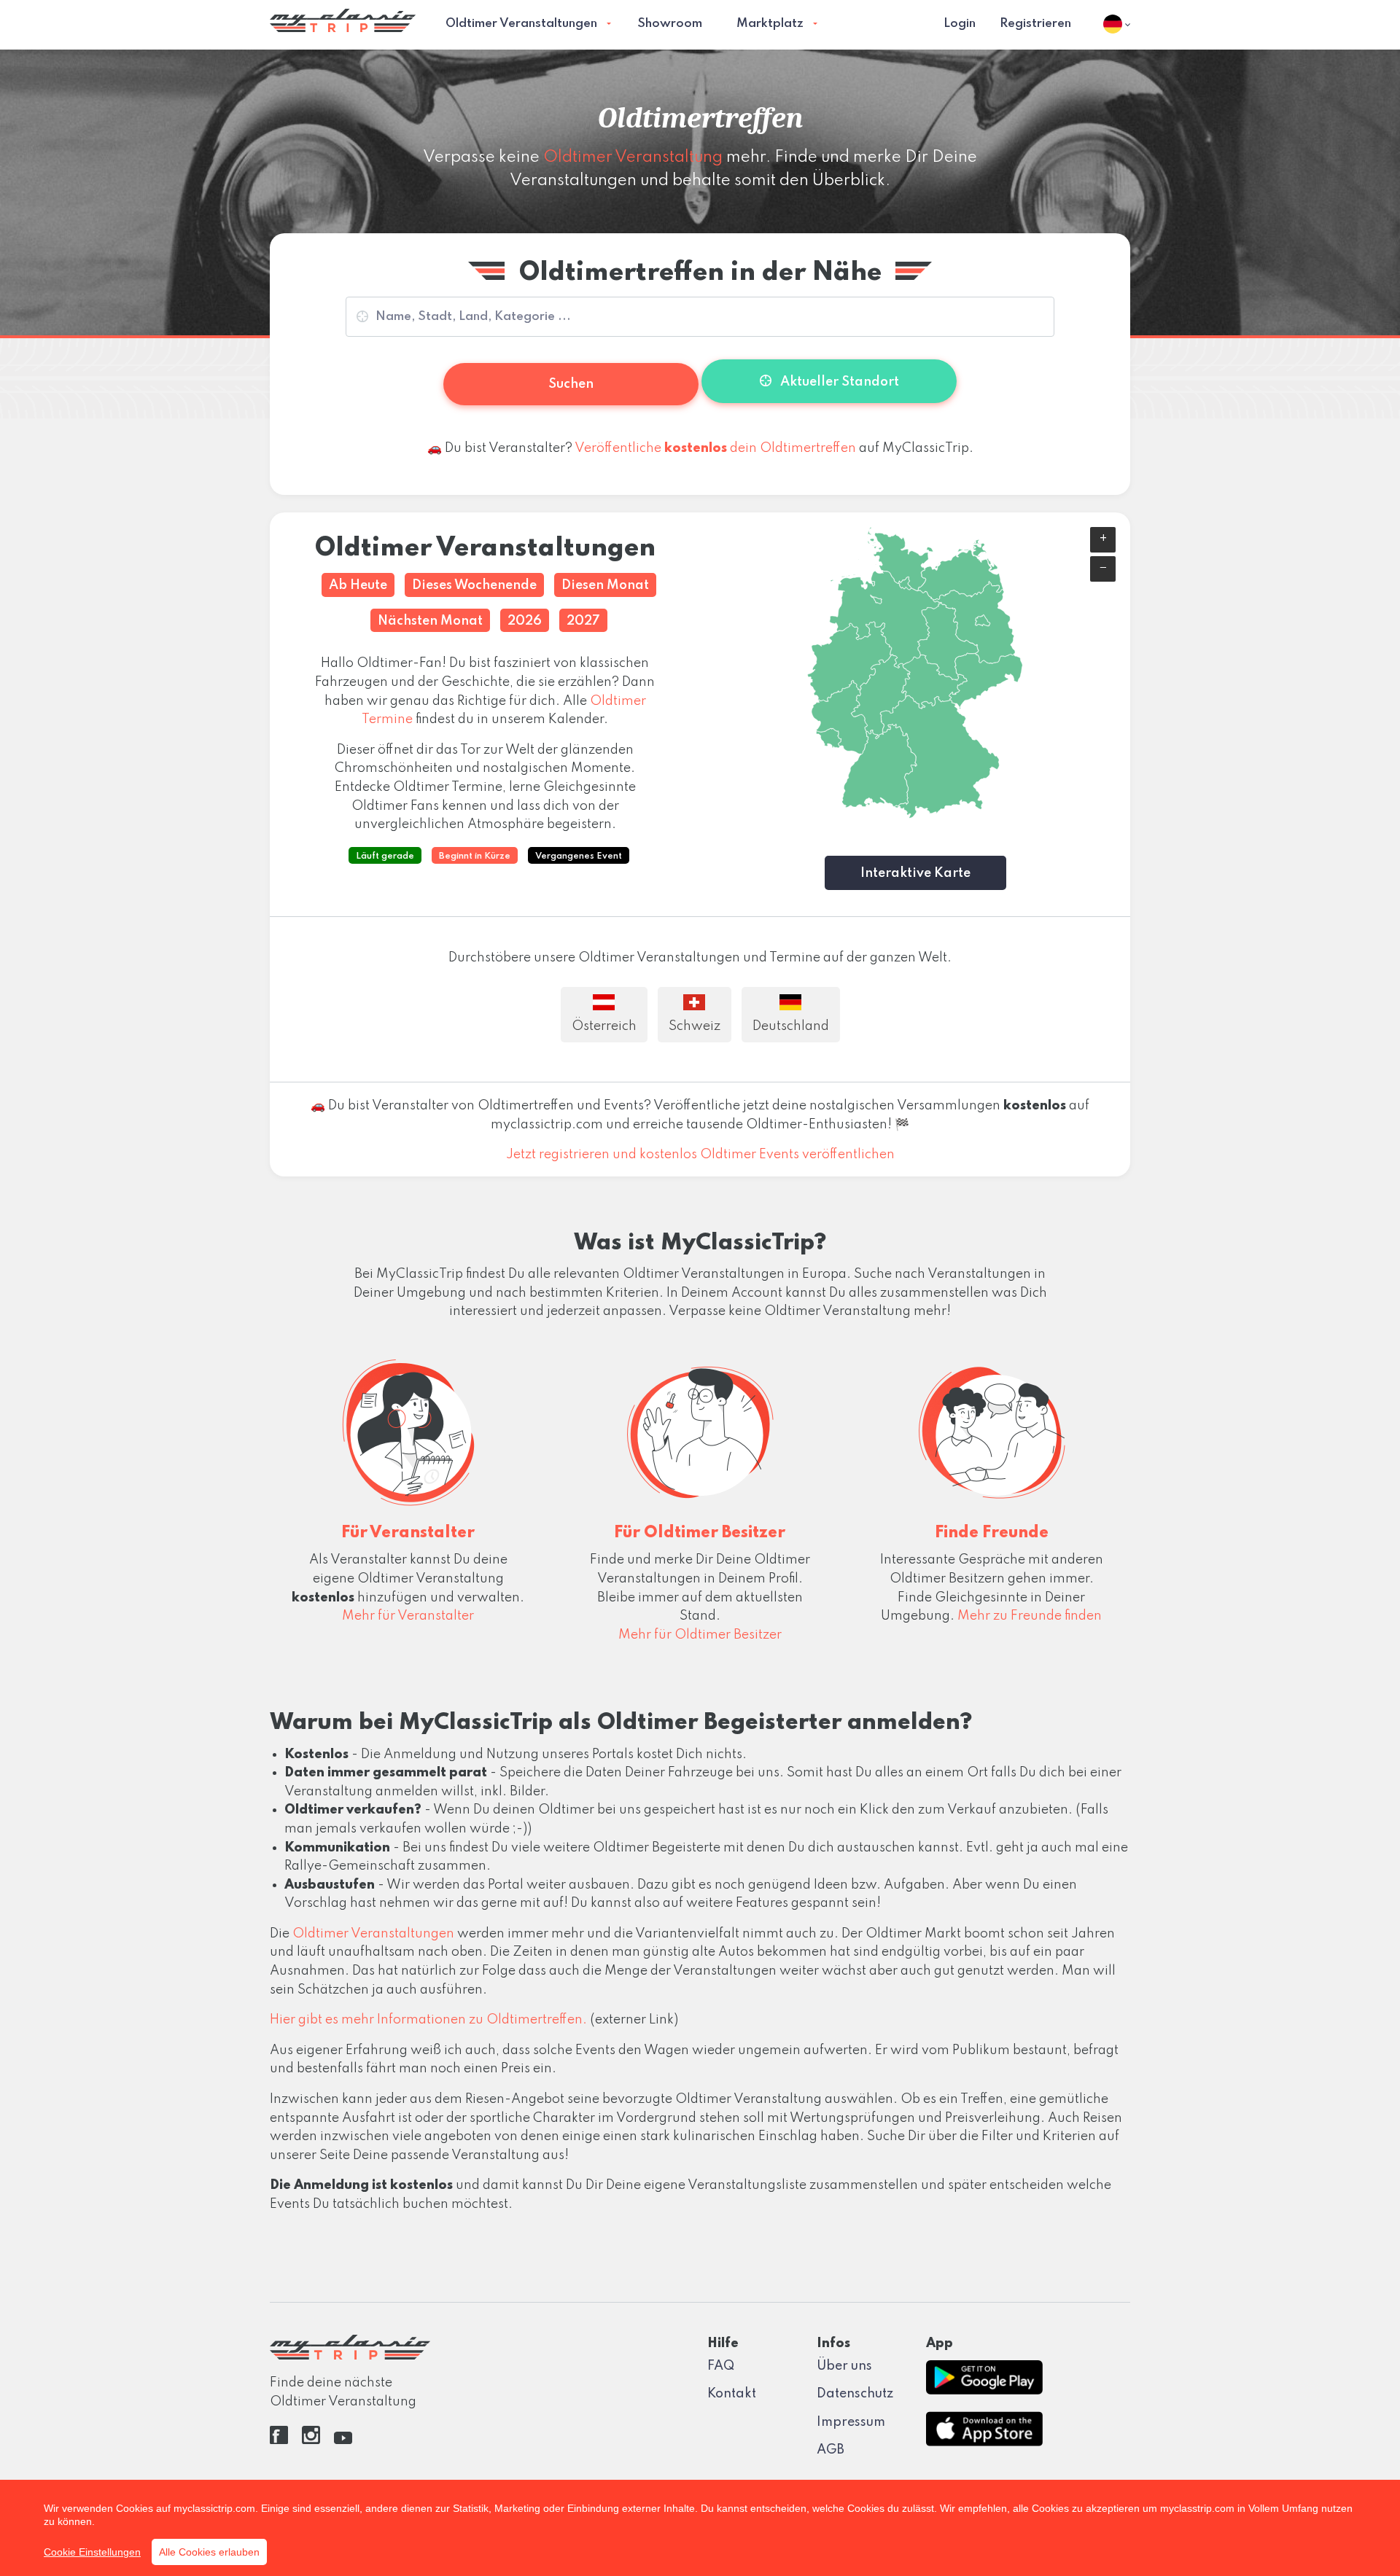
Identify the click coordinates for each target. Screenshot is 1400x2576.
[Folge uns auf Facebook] (279, 2440)
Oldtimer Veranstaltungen (373, 1934)
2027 (583, 621)
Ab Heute (358, 585)
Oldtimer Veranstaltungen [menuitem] (521, 24)
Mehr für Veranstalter (408, 1616)
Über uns (844, 2366)
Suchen (571, 384)
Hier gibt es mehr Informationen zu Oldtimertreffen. (428, 2020)
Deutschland (791, 1026)
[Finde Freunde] (992, 1428)
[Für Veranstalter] (408, 1428)
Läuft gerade (385, 856)
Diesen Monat (605, 585)
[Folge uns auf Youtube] (343, 2440)
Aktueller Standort (838, 382)
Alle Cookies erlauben (209, 2552)
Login (960, 24)
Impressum (851, 2422)
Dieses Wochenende (474, 585)
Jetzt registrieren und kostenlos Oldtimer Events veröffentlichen (700, 1155)
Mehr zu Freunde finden (1030, 1616)
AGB (831, 2450)
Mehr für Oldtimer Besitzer (700, 1635)
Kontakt (732, 2394)
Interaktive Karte (915, 873)
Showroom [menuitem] (670, 24)
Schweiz (695, 1026)
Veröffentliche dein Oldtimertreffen (715, 448)
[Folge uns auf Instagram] (311, 2440)
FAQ (721, 2366)
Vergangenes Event (579, 856)
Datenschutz (855, 2394)
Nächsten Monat (430, 621)
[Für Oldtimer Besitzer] (700, 1428)
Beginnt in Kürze (475, 856)
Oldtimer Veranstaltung (633, 157)
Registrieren (1035, 24)
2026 (525, 621)
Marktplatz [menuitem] (770, 24)
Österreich (604, 1026)
